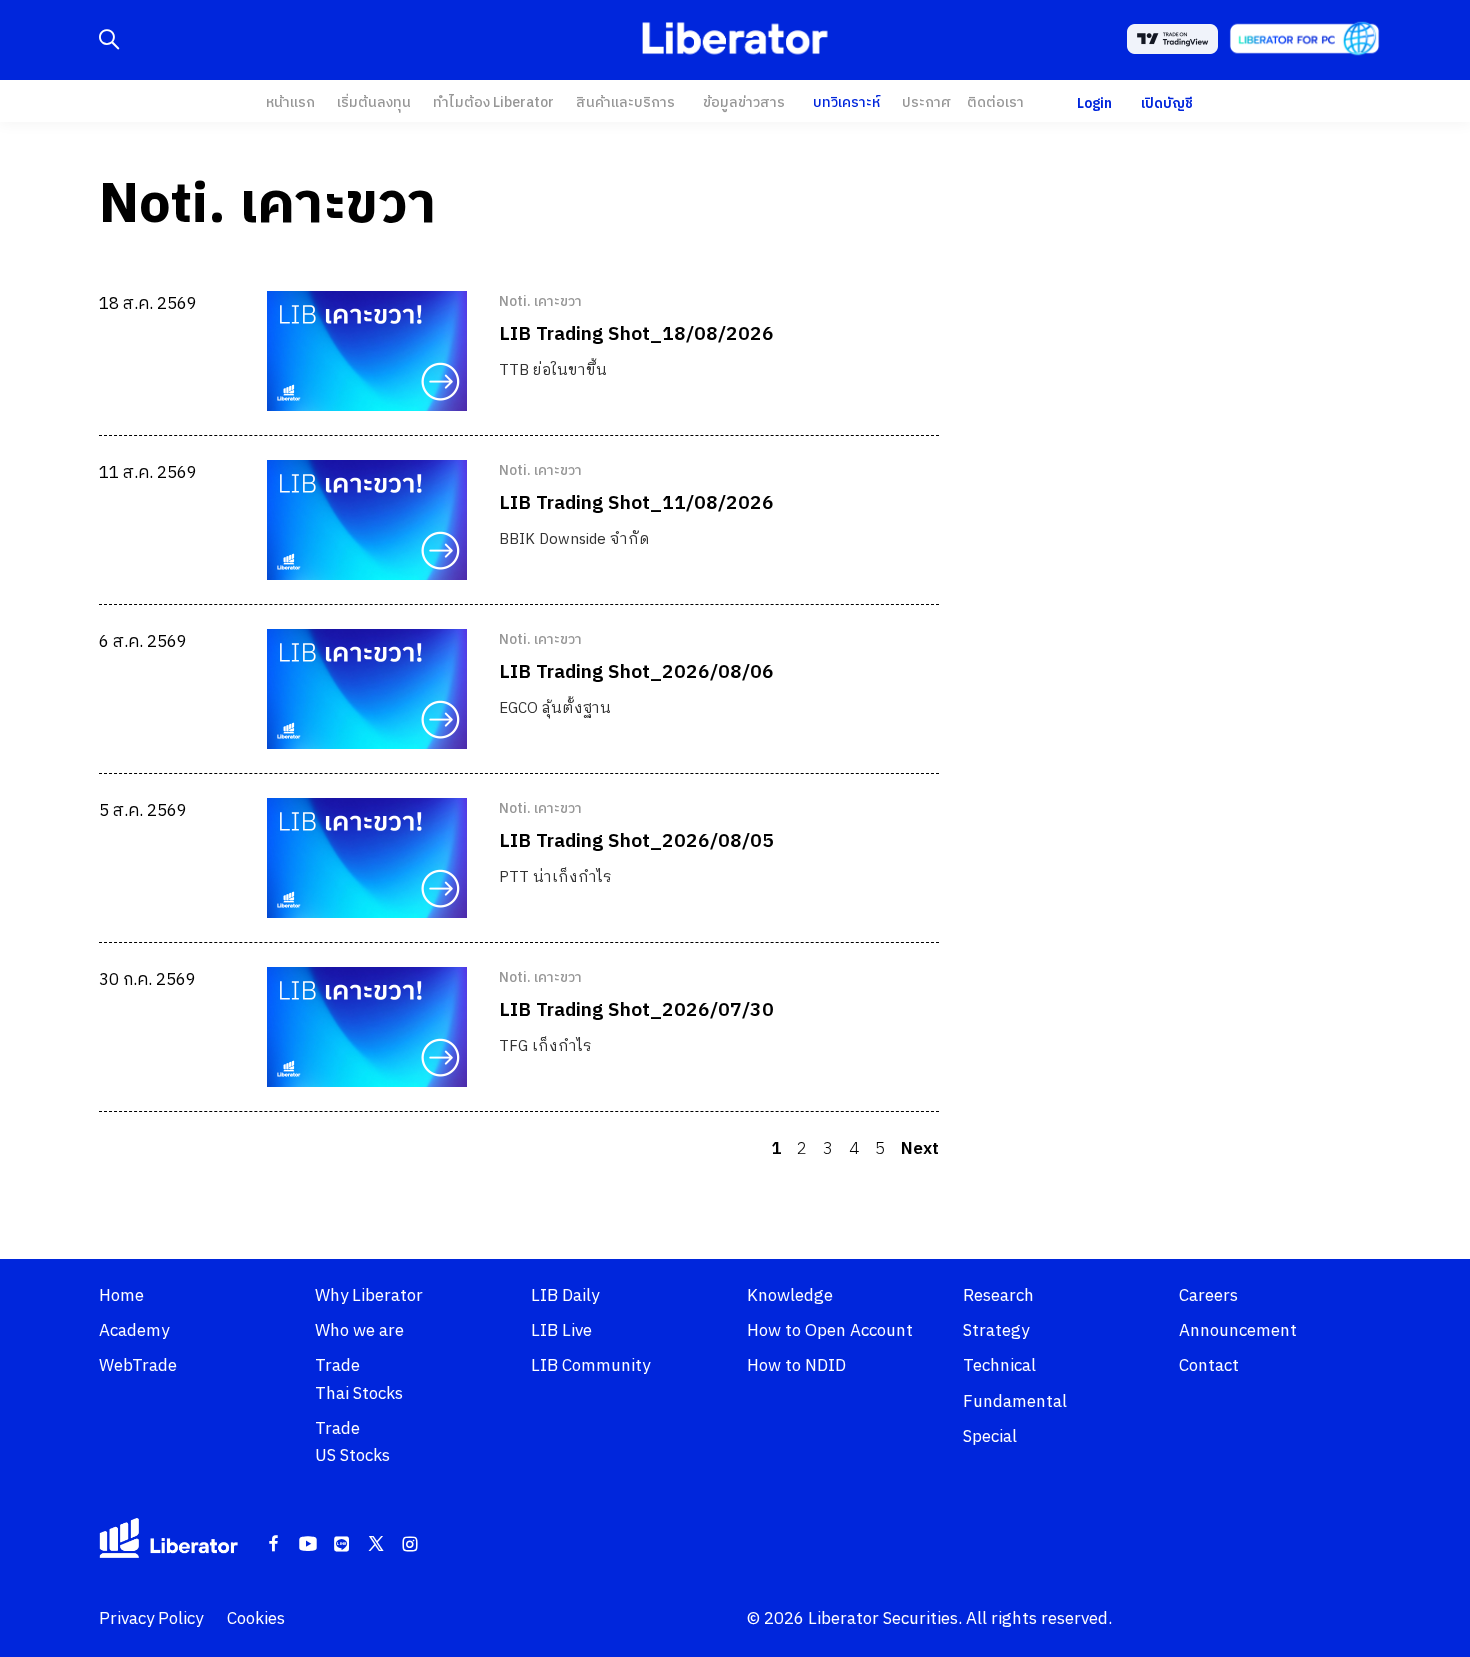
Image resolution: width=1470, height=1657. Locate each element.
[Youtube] (308, 1545)
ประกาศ (926, 102)
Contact (1209, 1366)
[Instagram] (410, 1545)
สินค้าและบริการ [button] (625, 102)
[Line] (342, 1545)
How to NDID (796, 1366)
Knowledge (790, 1296)
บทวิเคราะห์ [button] (846, 102)
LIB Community (590, 1366)
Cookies (256, 1619)
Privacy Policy (151, 1619)
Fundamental (1015, 1402)
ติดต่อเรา (995, 102)
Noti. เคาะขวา (540, 302)
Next (920, 1149)
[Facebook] (274, 1545)
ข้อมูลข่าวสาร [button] (744, 102)
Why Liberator (369, 1296)
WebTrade (138, 1366)
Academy (134, 1331)
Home (121, 1296)
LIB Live (561, 1331)
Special (990, 1437)
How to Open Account (830, 1331)
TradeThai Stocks (359, 1379)
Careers (1208, 1296)
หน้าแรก (290, 102)
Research (998, 1296)
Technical (999, 1366)
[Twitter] (376, 1545)
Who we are (359, 1331)
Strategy (996, 1331)
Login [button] (1094, 103)
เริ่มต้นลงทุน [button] (374, 102)
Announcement (1238, 1331)
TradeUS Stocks (352, 1442)
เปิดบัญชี (1167, 103)
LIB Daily (565, 1296)
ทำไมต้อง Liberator (493, 102)
